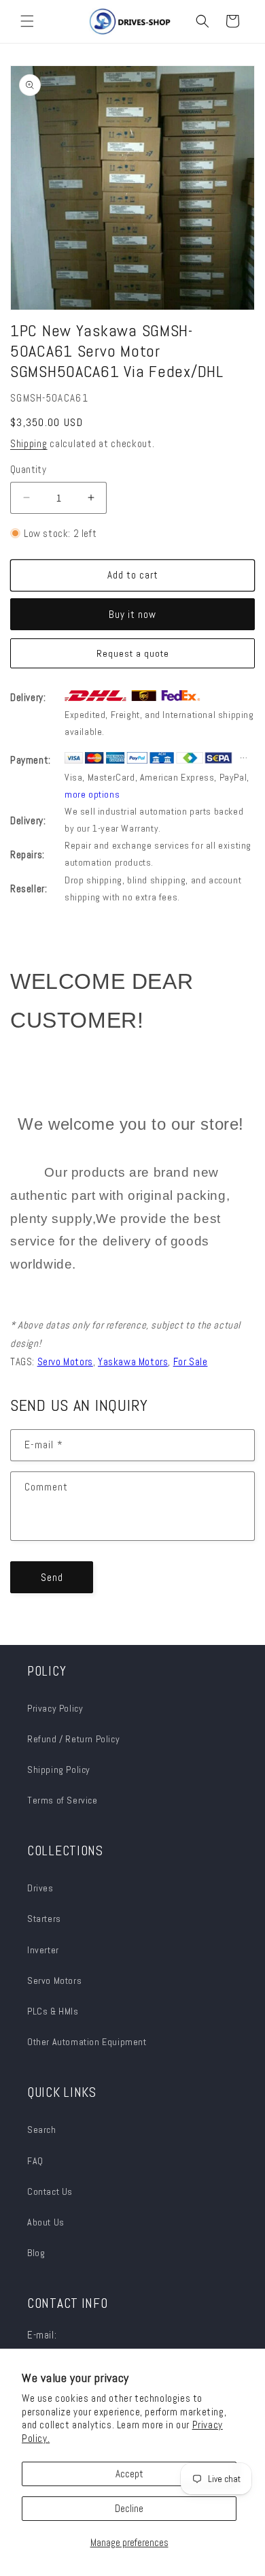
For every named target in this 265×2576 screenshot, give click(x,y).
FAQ (35, 2161)
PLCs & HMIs (54, 2011)
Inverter (43, 1950)
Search (42, 2130)
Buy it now (132, 614)
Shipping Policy (59, 1770)
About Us (46, 2222)
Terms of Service (63, 1800)
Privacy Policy (55, 1708)
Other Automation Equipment (87, 2042)
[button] (27, 21)
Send (52, 1577)
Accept (129, 2474)
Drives (40, 1888)
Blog (36, 2253)
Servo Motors (54, 1980)
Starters (44, 1919)
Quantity (28, 469)
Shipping (29, 443)
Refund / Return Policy (73, 1739)
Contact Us (50, 2191)
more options (92, 794)
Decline (129, 2508)
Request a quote (133, 653)
